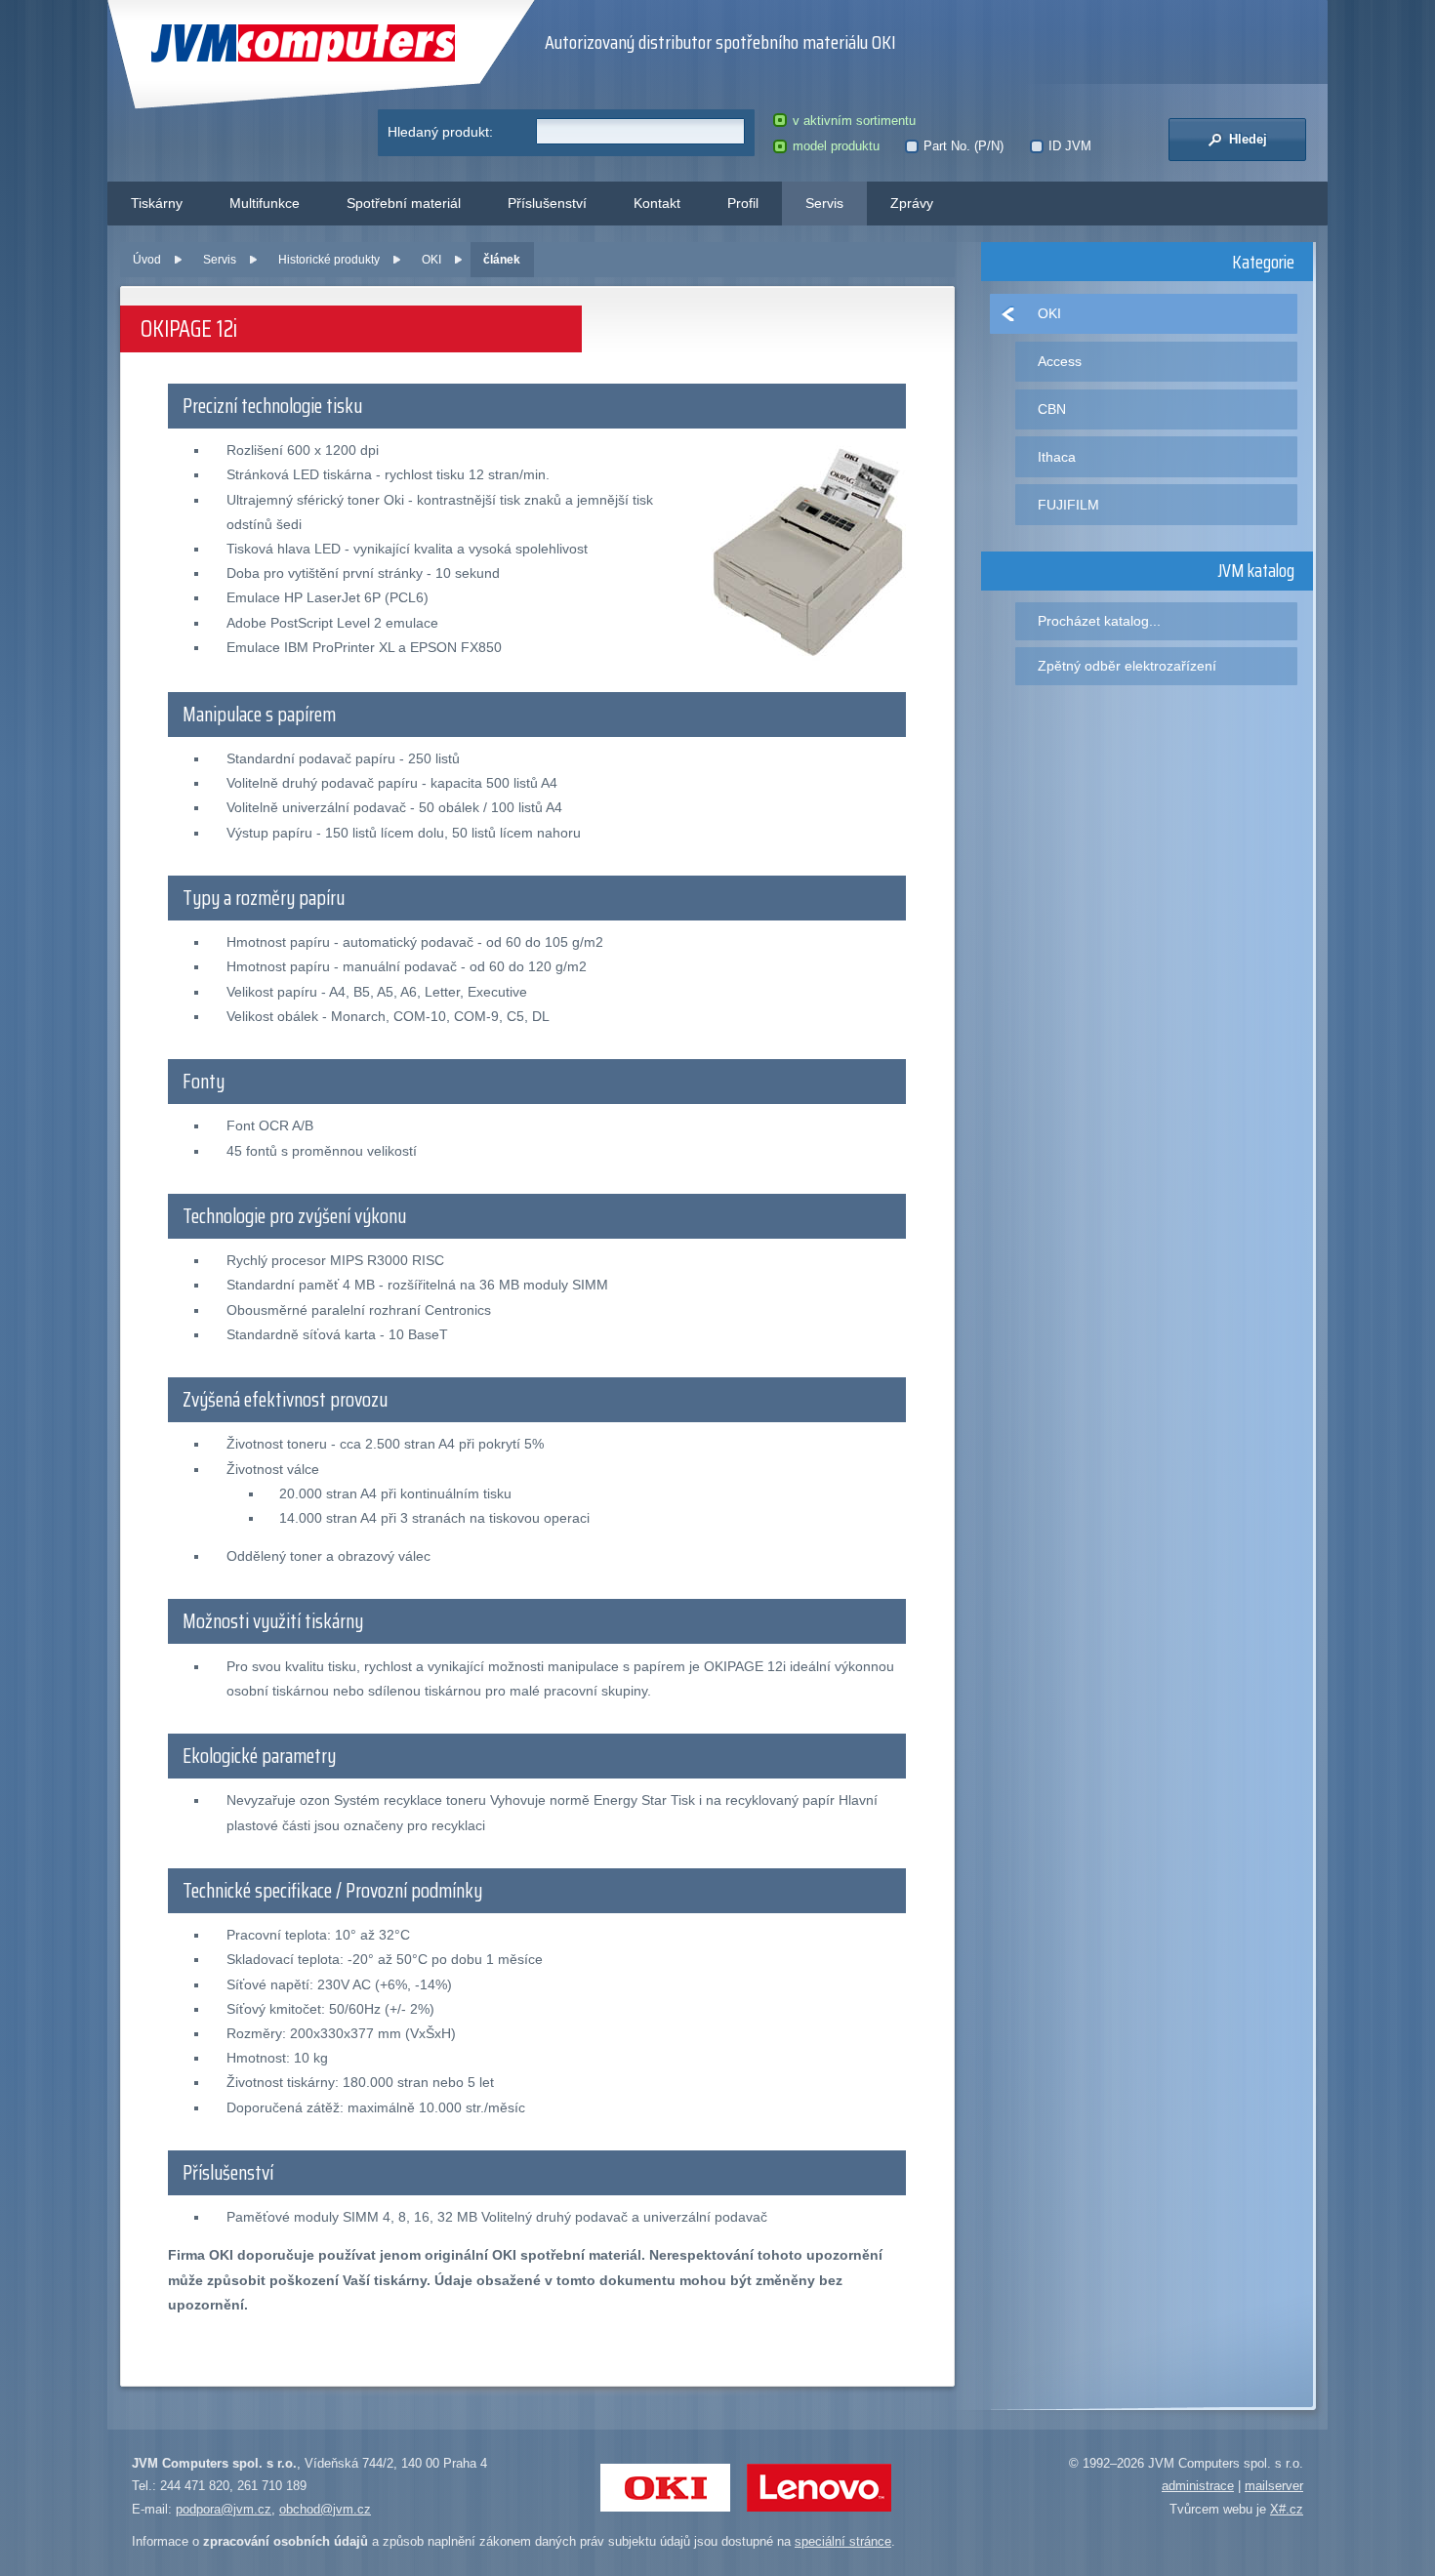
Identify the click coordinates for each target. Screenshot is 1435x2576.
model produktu (836, 146)
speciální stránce (843, 2541)
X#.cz (1287, 2509)
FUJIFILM (1068, 505)
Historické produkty (329, 260)
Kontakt (657, 203)
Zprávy (912, 203)
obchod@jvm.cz (325, 2509)
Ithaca (1057, 457)
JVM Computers (263, 43)
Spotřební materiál (404, 203)
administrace (1198, 2486)
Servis (824, 203)
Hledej (1246, 139)
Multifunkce (265, 203)
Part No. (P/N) (963, 146)
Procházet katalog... (1099, 621)
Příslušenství (547, 203)
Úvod (147, 260)
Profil (743, 203)
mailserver (1274, 2486)
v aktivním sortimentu (854, 121)
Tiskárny (157, 203)
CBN (1052, 409)
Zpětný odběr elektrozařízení (1127, 666)
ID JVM (1070, 146)
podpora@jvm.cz (224, 2509)
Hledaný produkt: (440, 132)
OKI (431, 260)
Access (1060, 361)
